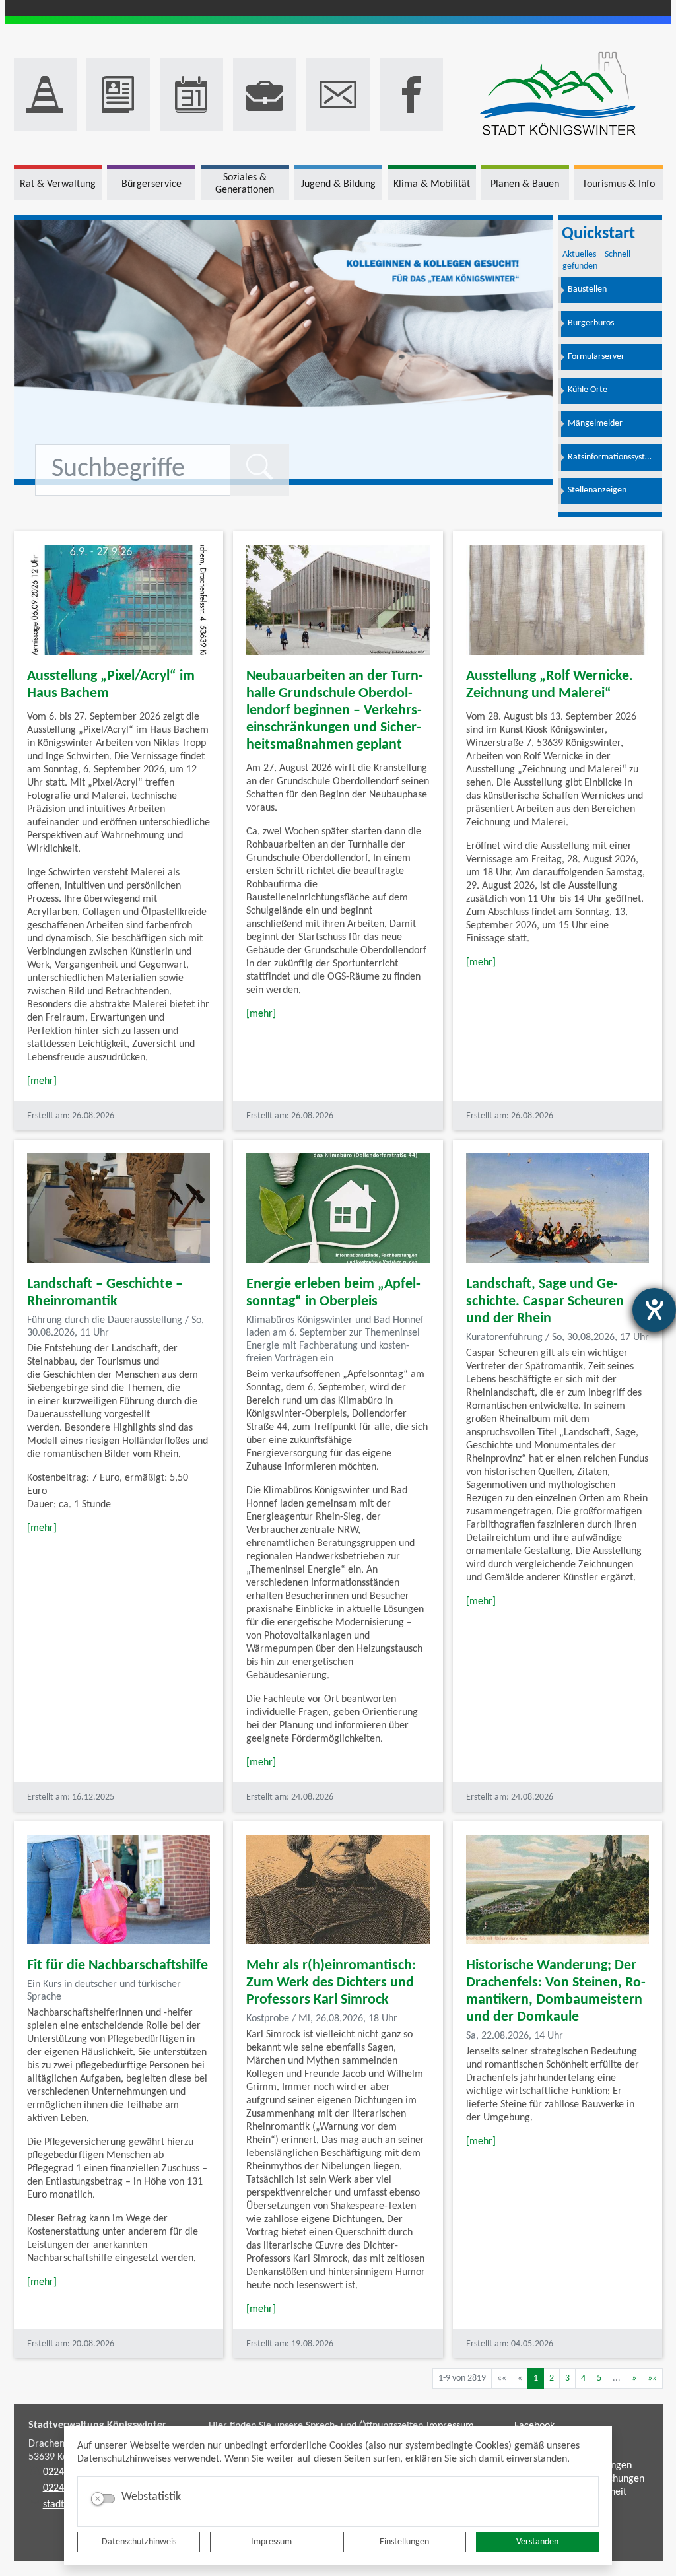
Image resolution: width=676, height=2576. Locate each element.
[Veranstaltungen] (191, 94)
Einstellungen (404, 2542)
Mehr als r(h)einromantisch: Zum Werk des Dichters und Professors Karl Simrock (331, 1983)
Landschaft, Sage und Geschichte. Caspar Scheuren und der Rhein (545, 1302)
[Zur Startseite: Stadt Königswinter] (558, 95)
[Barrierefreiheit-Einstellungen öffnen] (654, 1310)
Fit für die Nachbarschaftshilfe (118, 1966)
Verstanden (537, 2542)
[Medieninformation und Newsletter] (118, 94)
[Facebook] (411, 94)
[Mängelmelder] (46, 94)
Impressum (271, 2542)
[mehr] (42, 1081)
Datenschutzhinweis (139, 2542)
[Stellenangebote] (265, 94)
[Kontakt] (338, 94)
